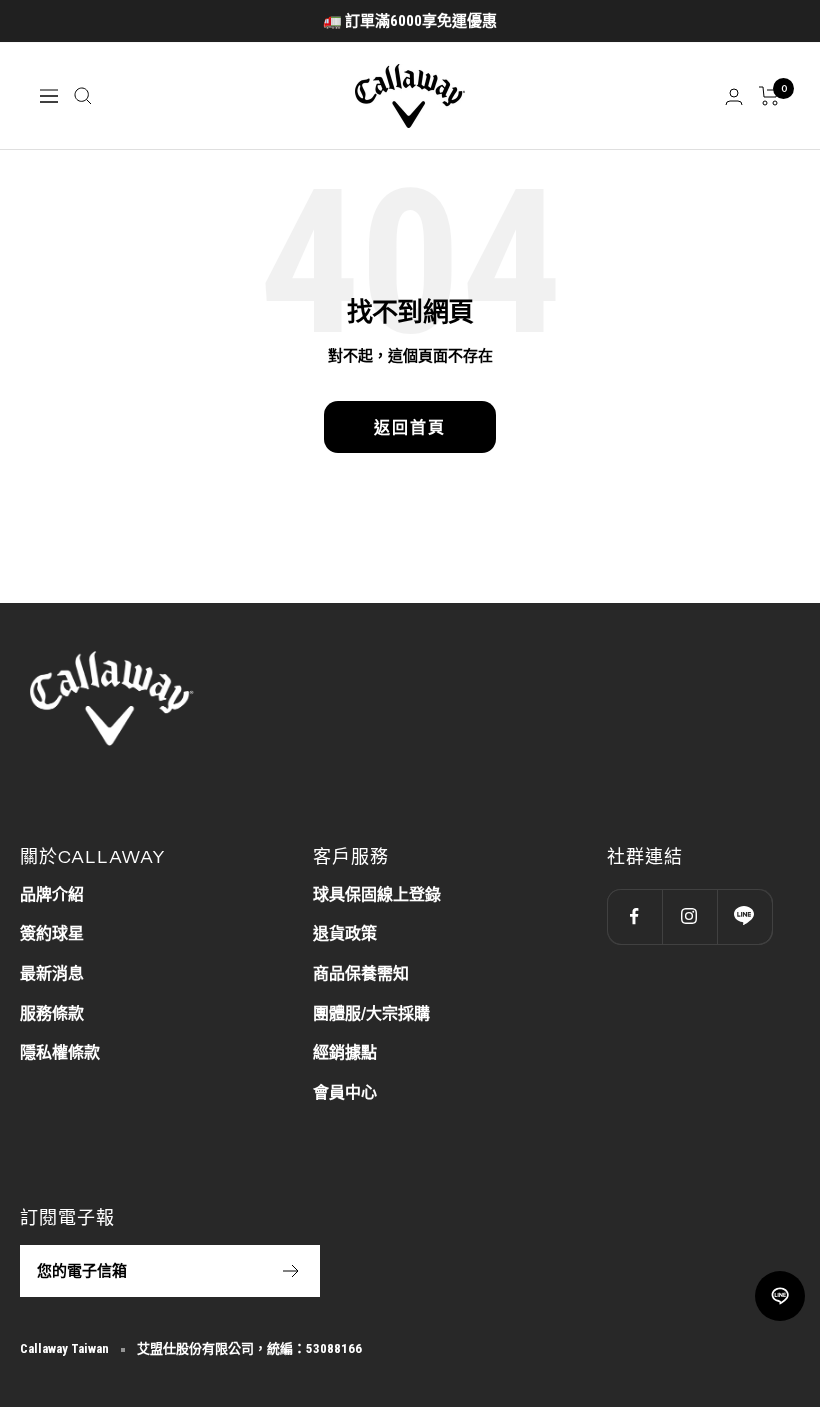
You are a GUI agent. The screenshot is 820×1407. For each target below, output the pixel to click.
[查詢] (83, 96)
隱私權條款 (60, 1052)
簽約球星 (52, 933)
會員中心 (345, 1092)
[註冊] (291, 1271)
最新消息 (52, 973)
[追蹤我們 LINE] (744, 916)
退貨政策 (345, 933)
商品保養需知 (361, 973)
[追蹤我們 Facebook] (634, 916)
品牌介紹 (52, 894)
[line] (780, 1296)
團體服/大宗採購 (371, 1013)
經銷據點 (345, 1052)
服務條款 (52, 1013)
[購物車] (769, 96)
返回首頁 (410, 427)
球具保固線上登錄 (377, 894)
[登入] (734, 96)
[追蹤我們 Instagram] (689, 916)
